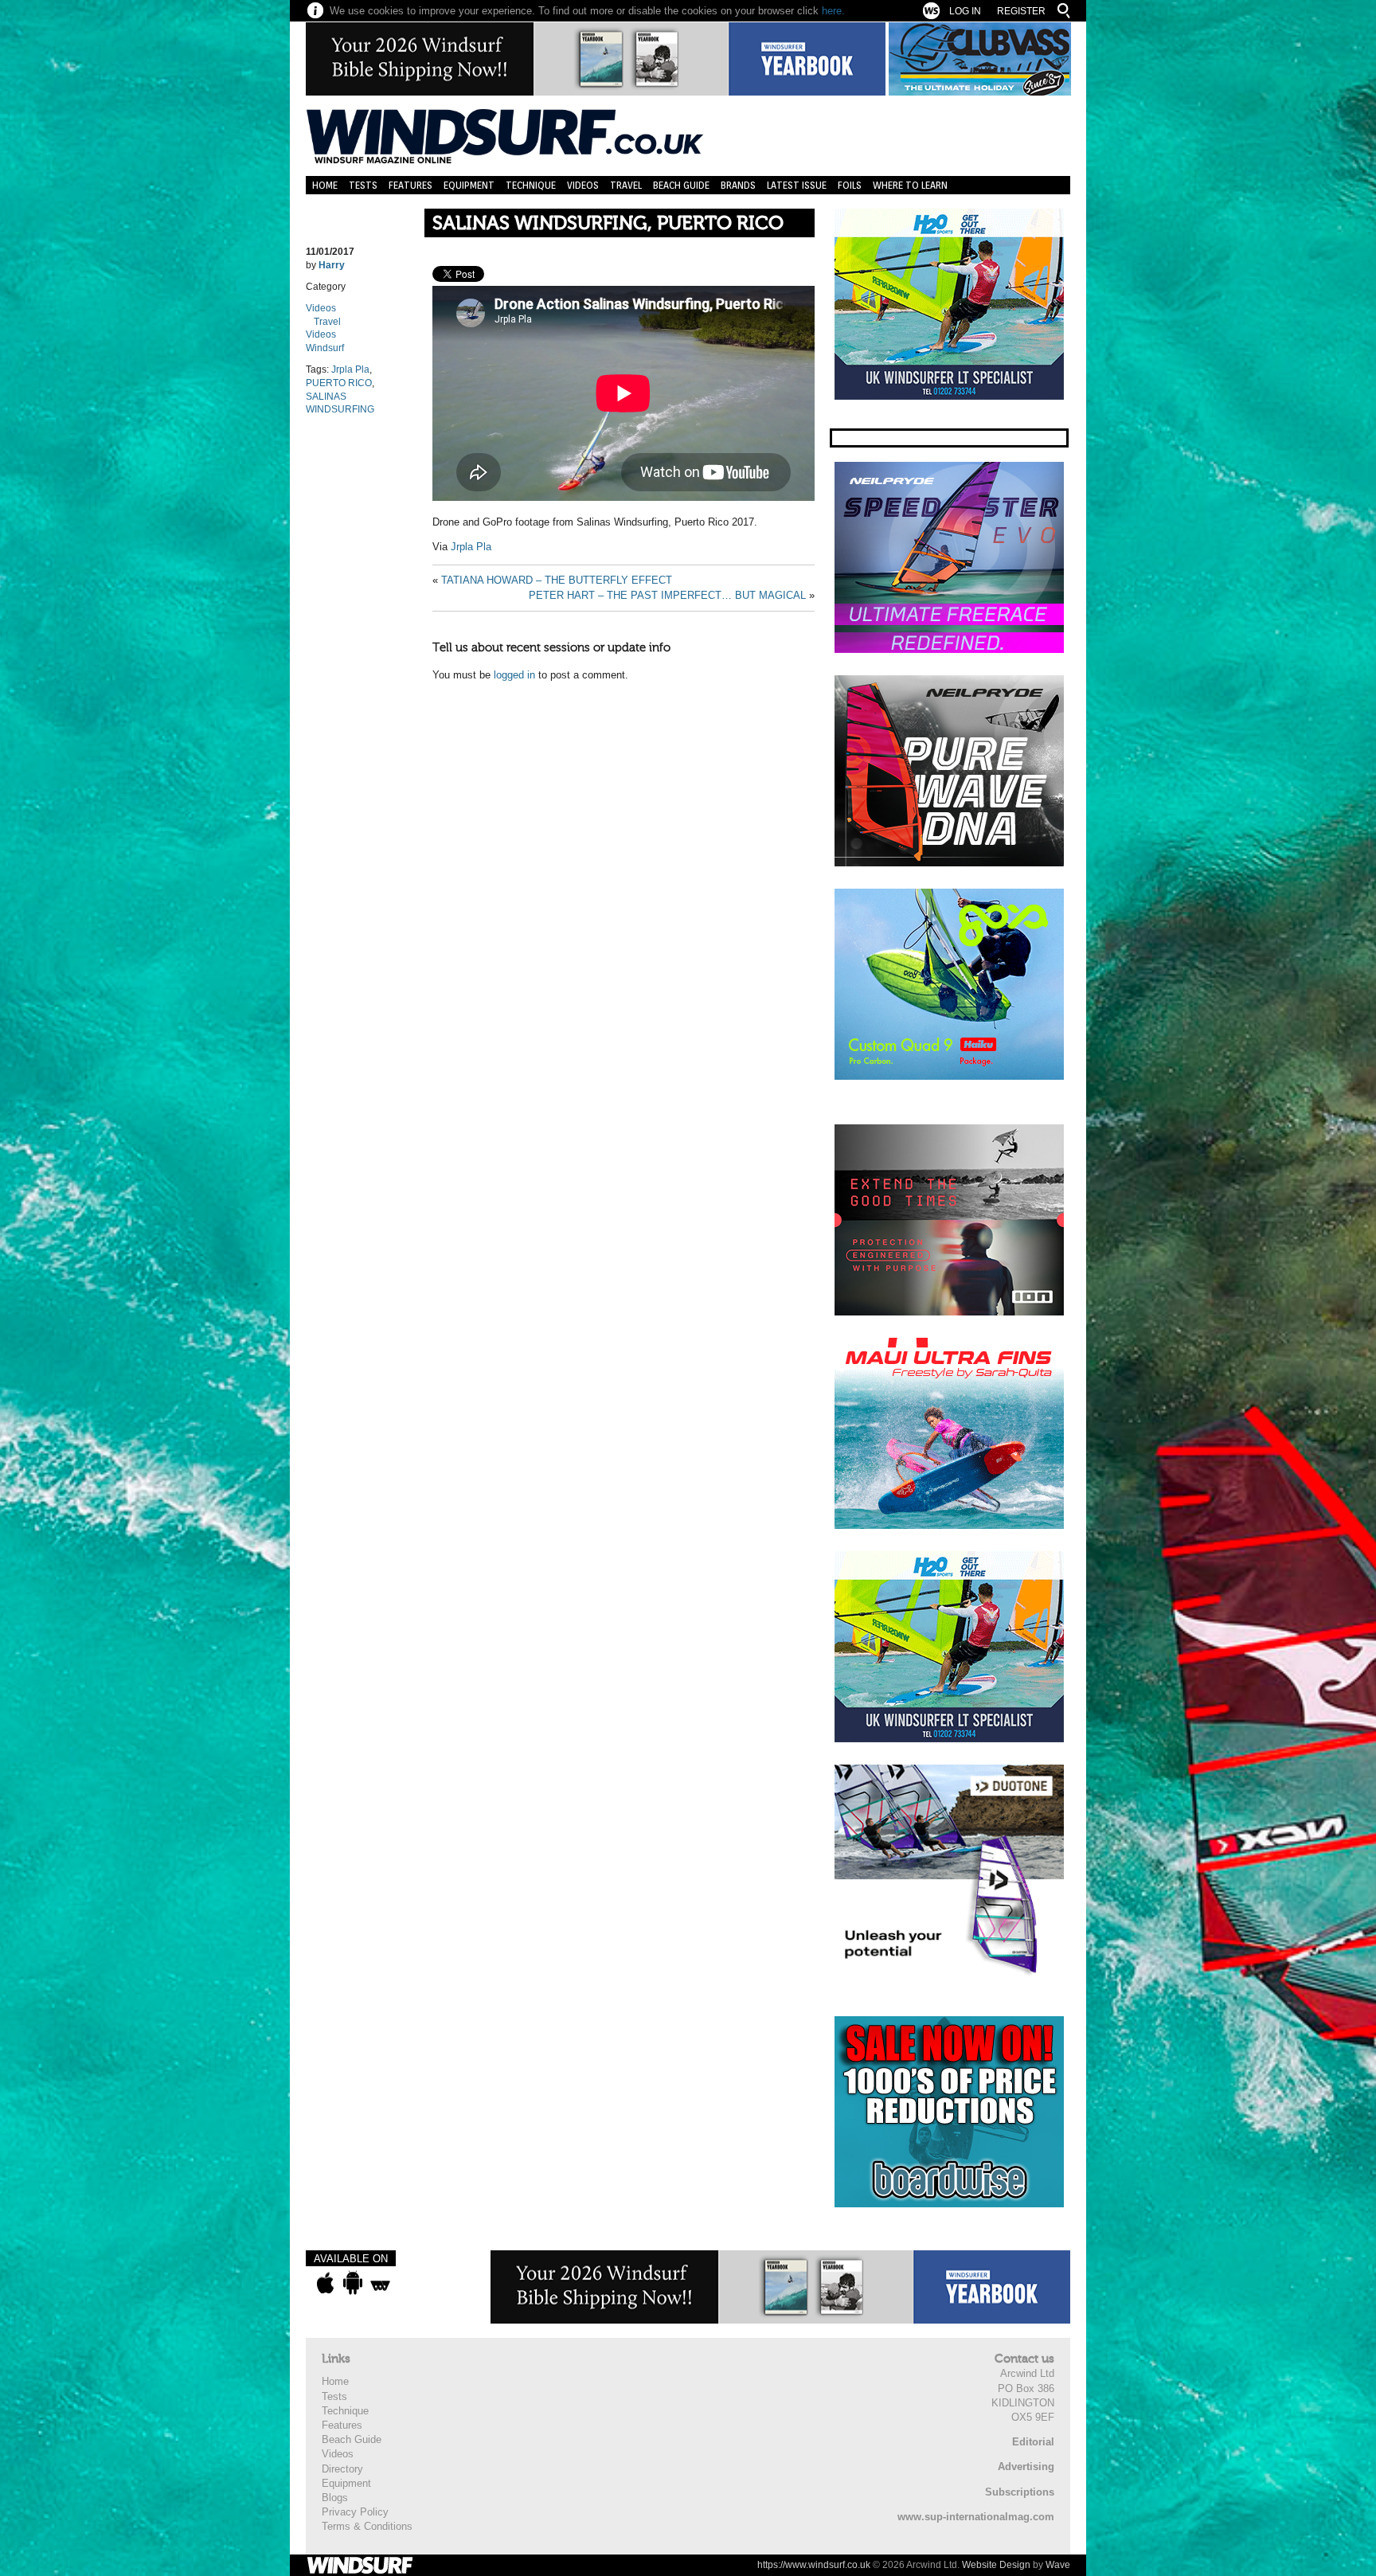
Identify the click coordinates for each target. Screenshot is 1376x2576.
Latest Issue (797, 185)
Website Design (996, 2565)
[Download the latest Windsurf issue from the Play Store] (352, 2283)
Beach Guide (681, 185)
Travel (626, 185)
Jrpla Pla (350, 369)
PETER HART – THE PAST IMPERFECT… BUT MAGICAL (667, 595)
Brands (738, 185)
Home (325, 185)
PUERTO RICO (339, 383)
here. (833, 11)
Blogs (335, 2498)
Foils (850, 185)
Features (410, 185)
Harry (332, 265)
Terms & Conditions (367, 2526)
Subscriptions (1020, 2492)
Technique (531, 185)
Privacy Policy (355, 2512)
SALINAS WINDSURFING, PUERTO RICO (608, 223)
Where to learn (910, 185)
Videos (583, 185)
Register (1021, 11)
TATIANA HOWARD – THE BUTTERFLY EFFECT (557, 580)
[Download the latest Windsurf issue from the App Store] (325, 2283)
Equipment (469, 185)
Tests (363, 185)
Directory (342, 2469)
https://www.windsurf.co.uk (814, 2565)
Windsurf (325, 348)
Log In (965, 11)
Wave (1058, 2565)
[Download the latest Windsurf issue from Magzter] (380, 2283)
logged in (514, 675)
